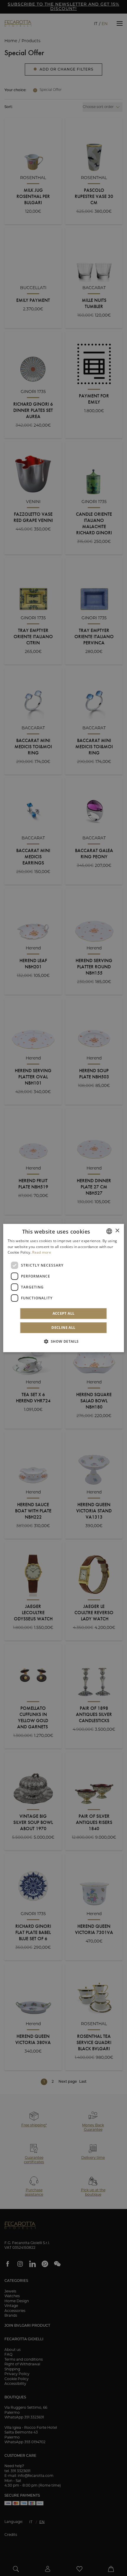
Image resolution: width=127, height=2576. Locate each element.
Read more (42, 1253)
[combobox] (109, 1231)
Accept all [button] (64, 1313)
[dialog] (64, 1288)
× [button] (117, 1231)
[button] (63, 1341)
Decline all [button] (63, 1328)
